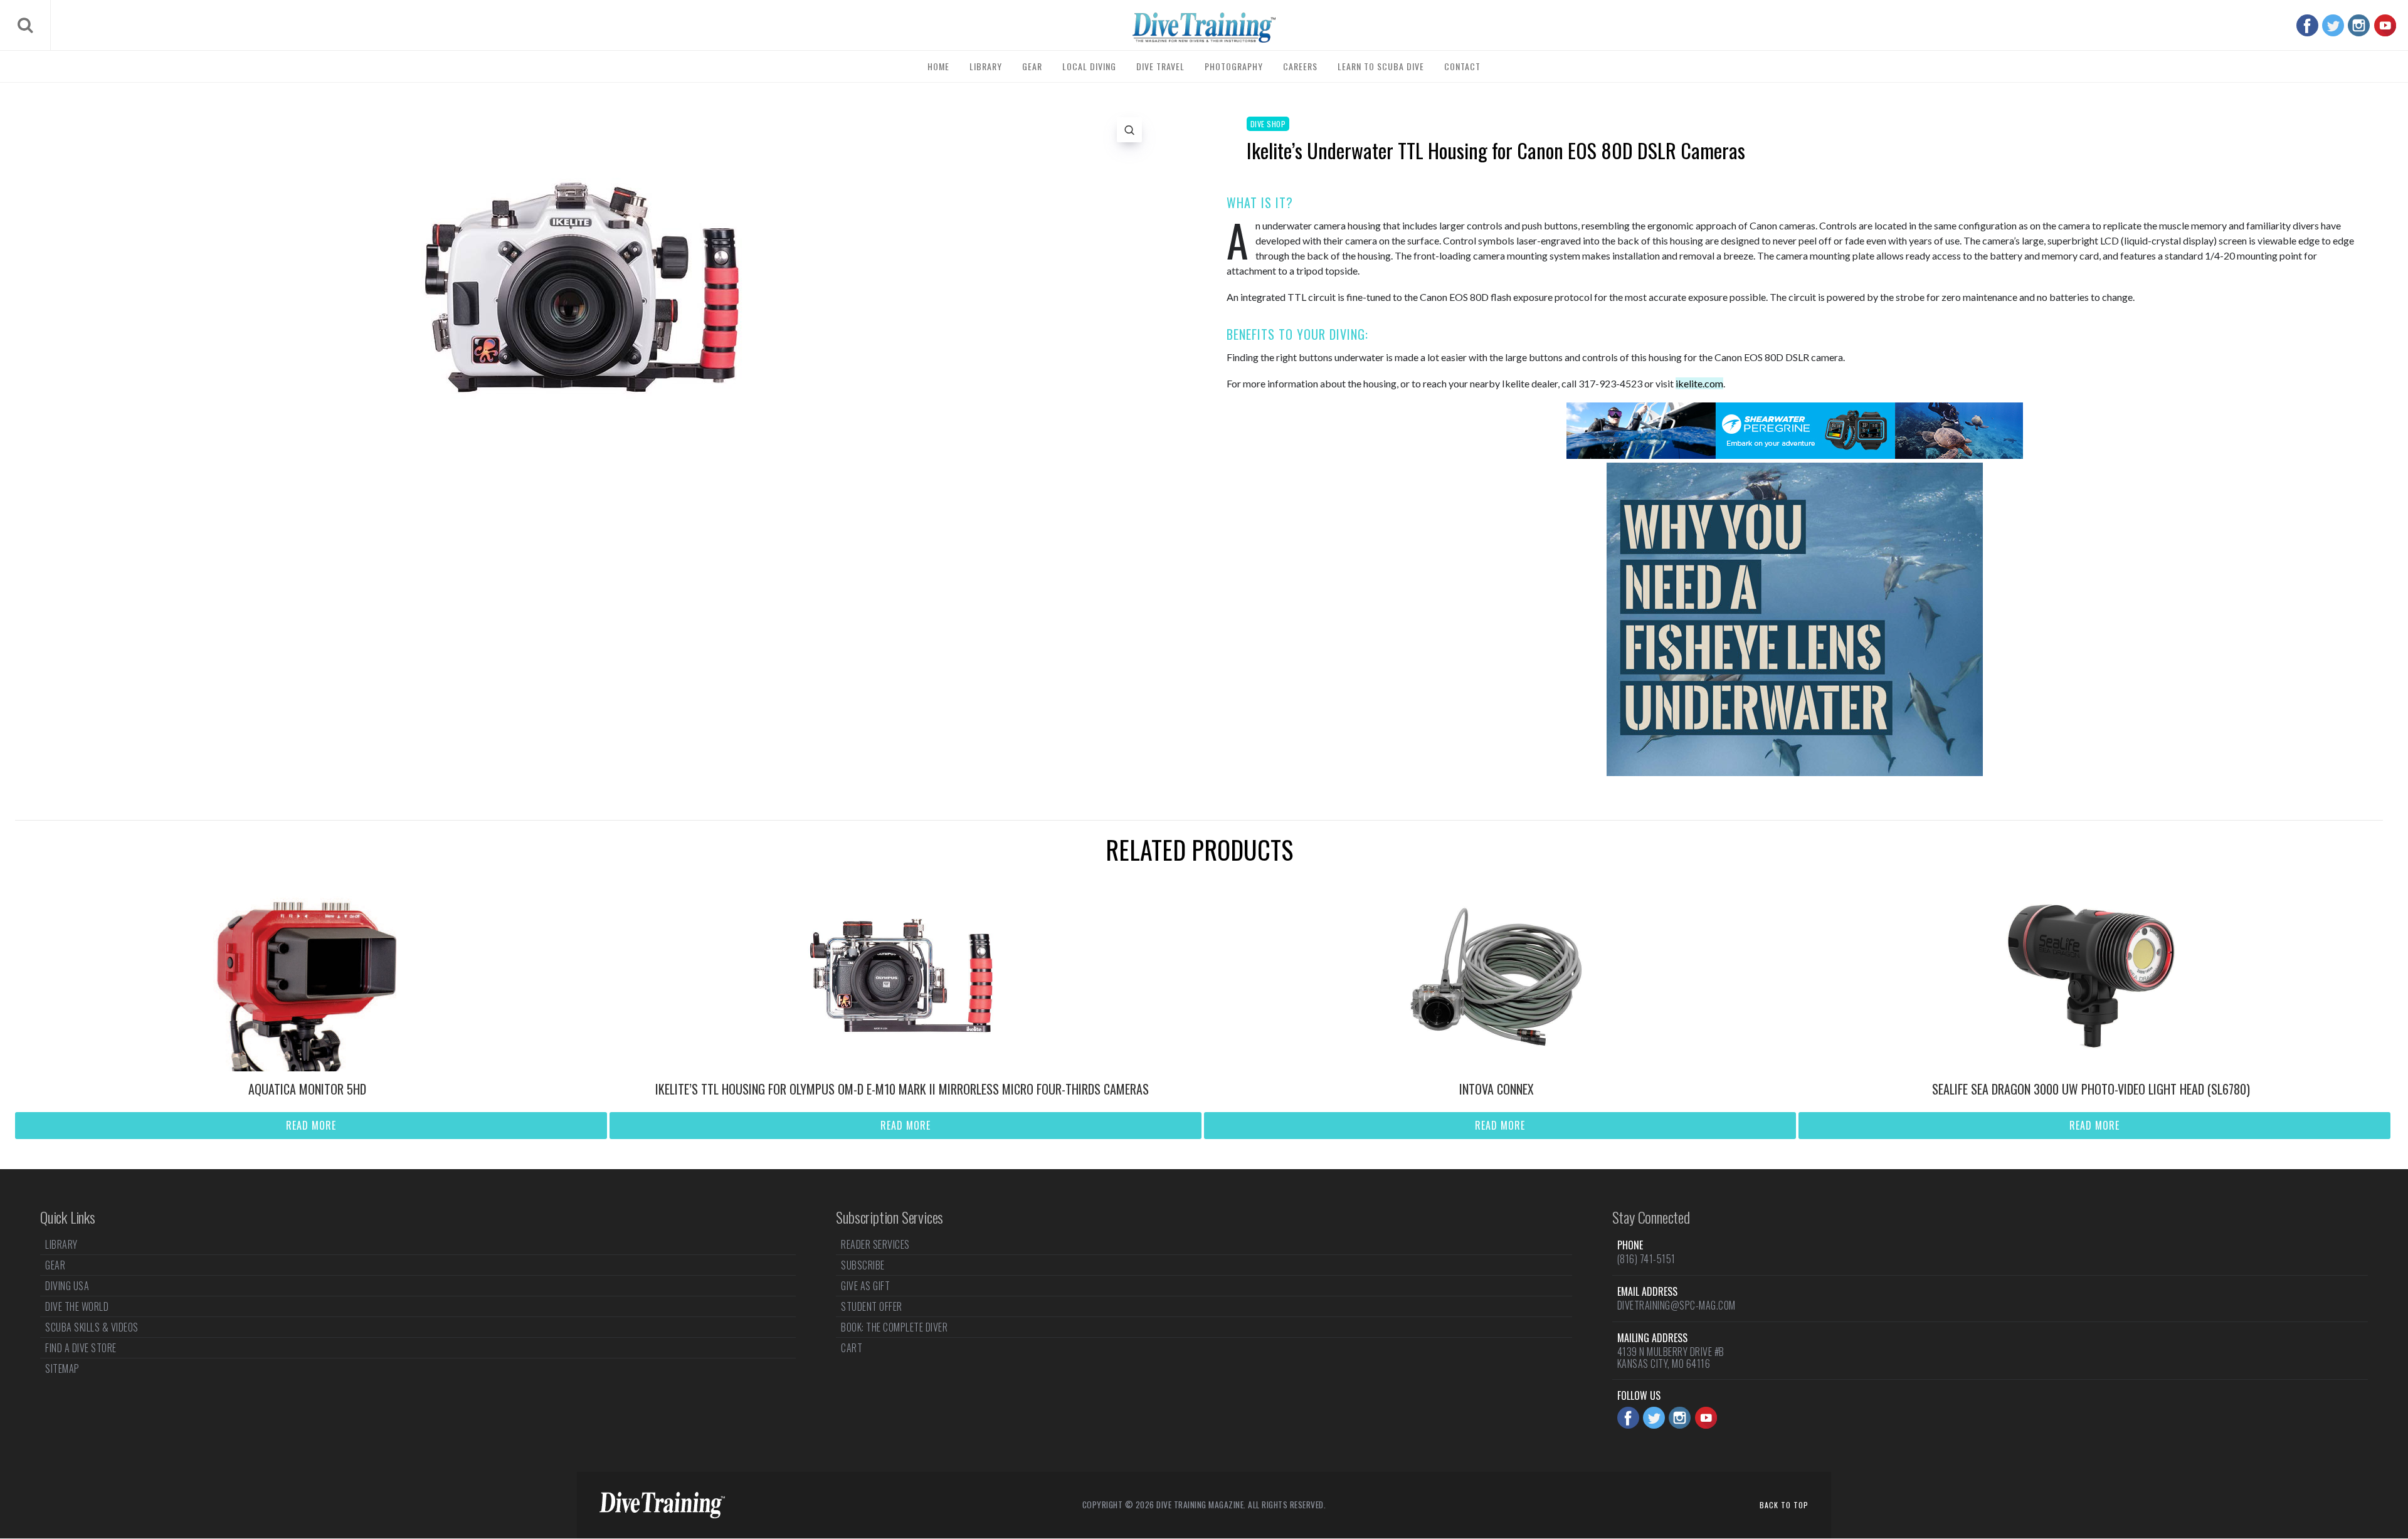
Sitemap (62, 1368)
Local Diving (1089, 66)
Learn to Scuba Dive (1381, 66)
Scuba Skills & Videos (92, 1327)
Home (938, 66)
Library (986, 66)
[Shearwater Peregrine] (1795, 455)
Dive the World (77, 1306)
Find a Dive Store (81, 1348)
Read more (311, 1125)
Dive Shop (1268, 124)
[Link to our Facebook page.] (2307, 25)
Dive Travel (1160, 66)
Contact (1462, 66)
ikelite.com (1699, 383)
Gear (1032, 66)
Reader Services (875, 1246)
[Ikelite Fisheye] (1795, 772)
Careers (1300, 66)
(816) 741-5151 (1646, 1259)
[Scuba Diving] (1204, 28)
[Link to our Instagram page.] (2359, 25)
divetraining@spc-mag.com (1677, 1305)
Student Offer (872, 1306)
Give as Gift (865, 1286)
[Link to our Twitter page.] (2333, 25)
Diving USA (67, 1286)
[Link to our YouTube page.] (2385, 25)
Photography (1234, 66)
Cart (852, 1348)
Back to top (1784, 1505)
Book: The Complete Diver (894, 1327)
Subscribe (863, 1265)
